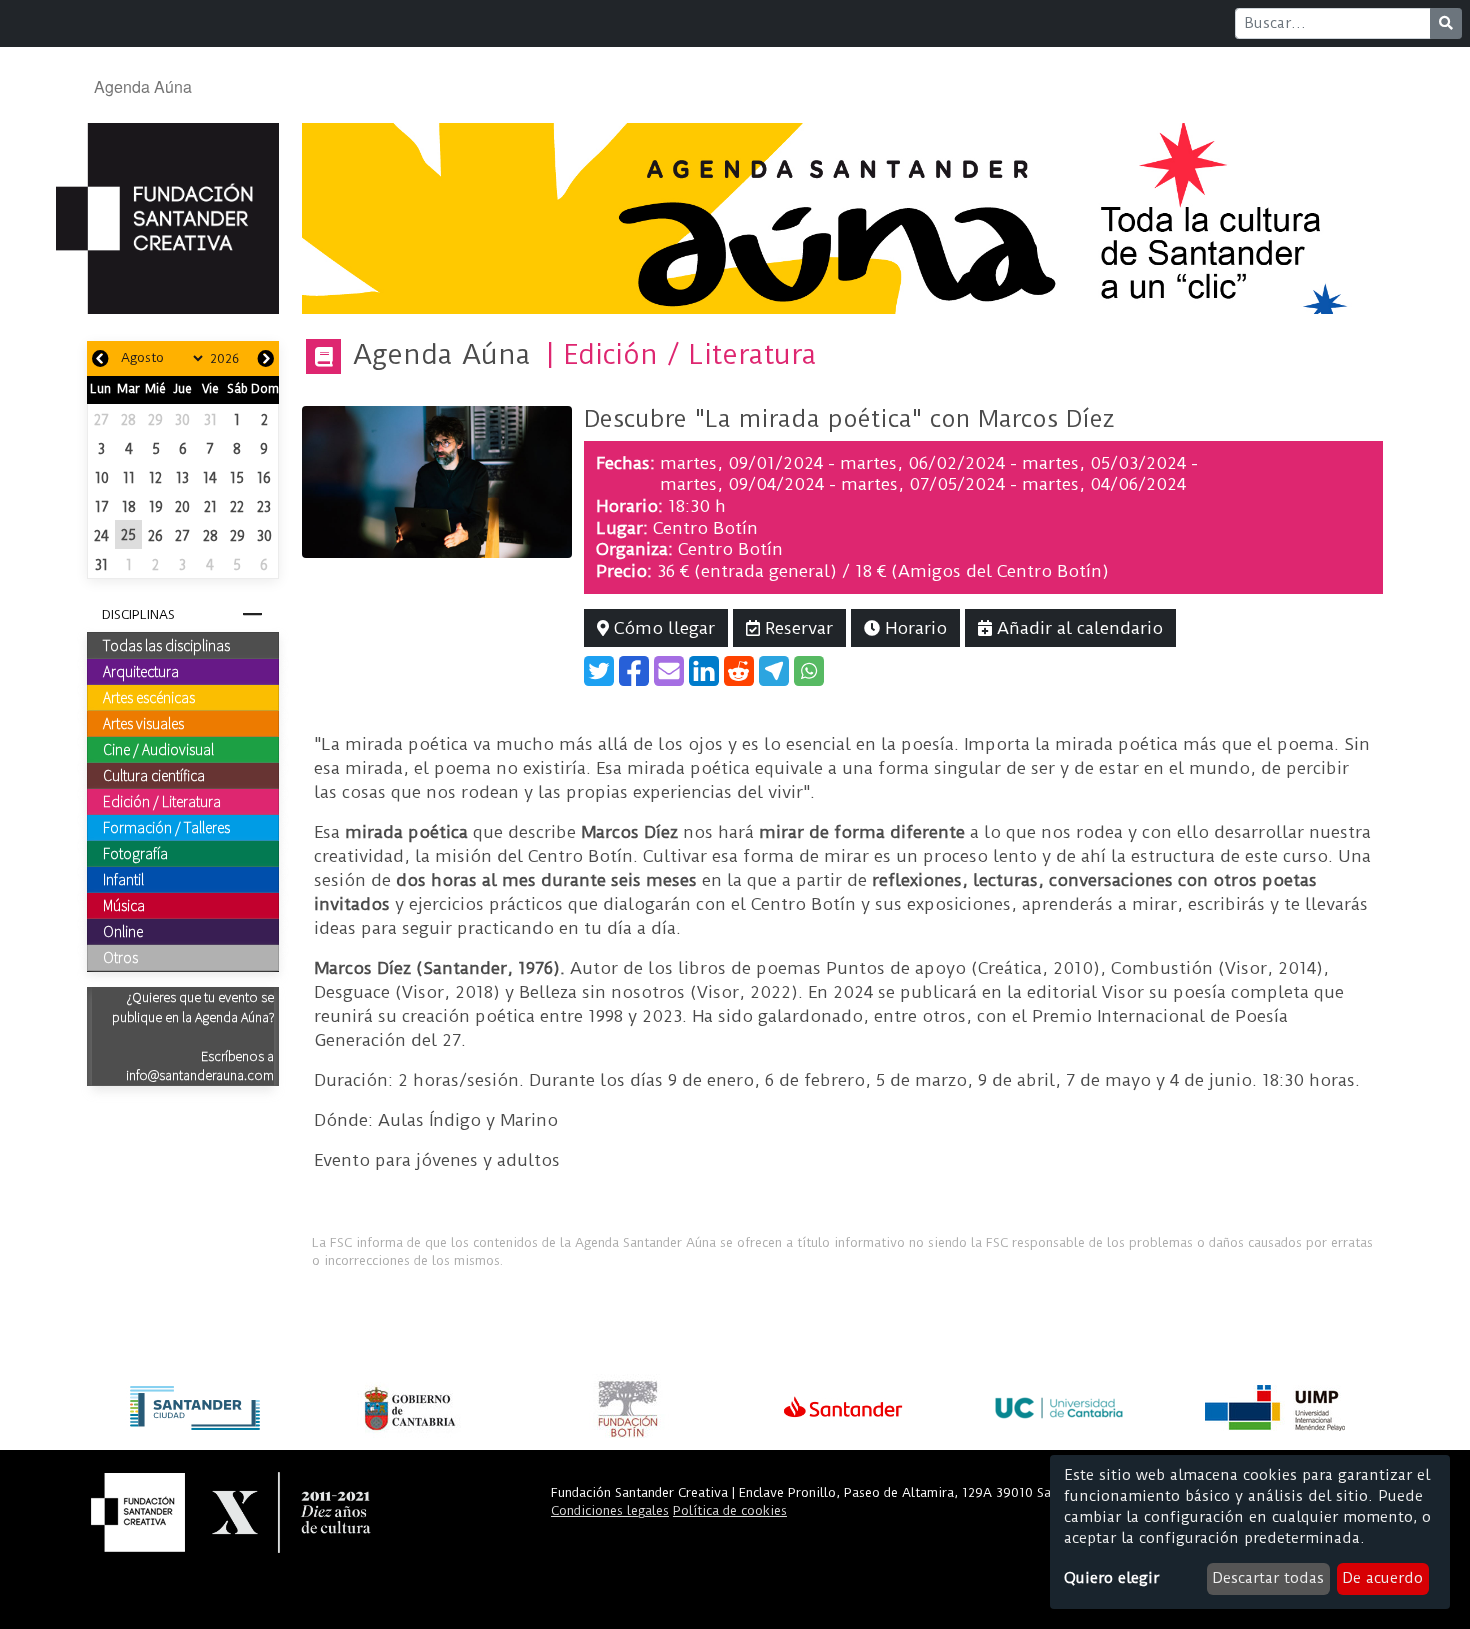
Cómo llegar (662, 628)
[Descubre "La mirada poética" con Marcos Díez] (437, 481)
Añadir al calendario (1077, 628)
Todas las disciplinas (166, 645)
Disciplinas (138, 614)
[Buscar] (1446, 23)
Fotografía (135, 853)
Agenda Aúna (143, 86)
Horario (913, 628)
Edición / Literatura (162, 801)
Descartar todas (1268, 1578)
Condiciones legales (610, 1510)
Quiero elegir (1111, 1578)
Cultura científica (154, 775)
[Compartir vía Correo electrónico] (669, 671)
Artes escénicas (149, 697)
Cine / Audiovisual (158, 749)
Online (123, 931)
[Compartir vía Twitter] (599, 671)
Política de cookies (730, 1510)
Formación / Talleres (166, 827)
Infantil (123, 879)
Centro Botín (705, 528)
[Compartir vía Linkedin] (704, 671)
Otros (120, 957)
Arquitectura (141, 671)
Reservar (796, 628)
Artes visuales (143, 723)
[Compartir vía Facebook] (634, 671)
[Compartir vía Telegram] (774, 671)
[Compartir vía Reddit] (739, 671)
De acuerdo (1382, 1578)
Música (124, 905)
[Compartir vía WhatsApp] (809, 671)
